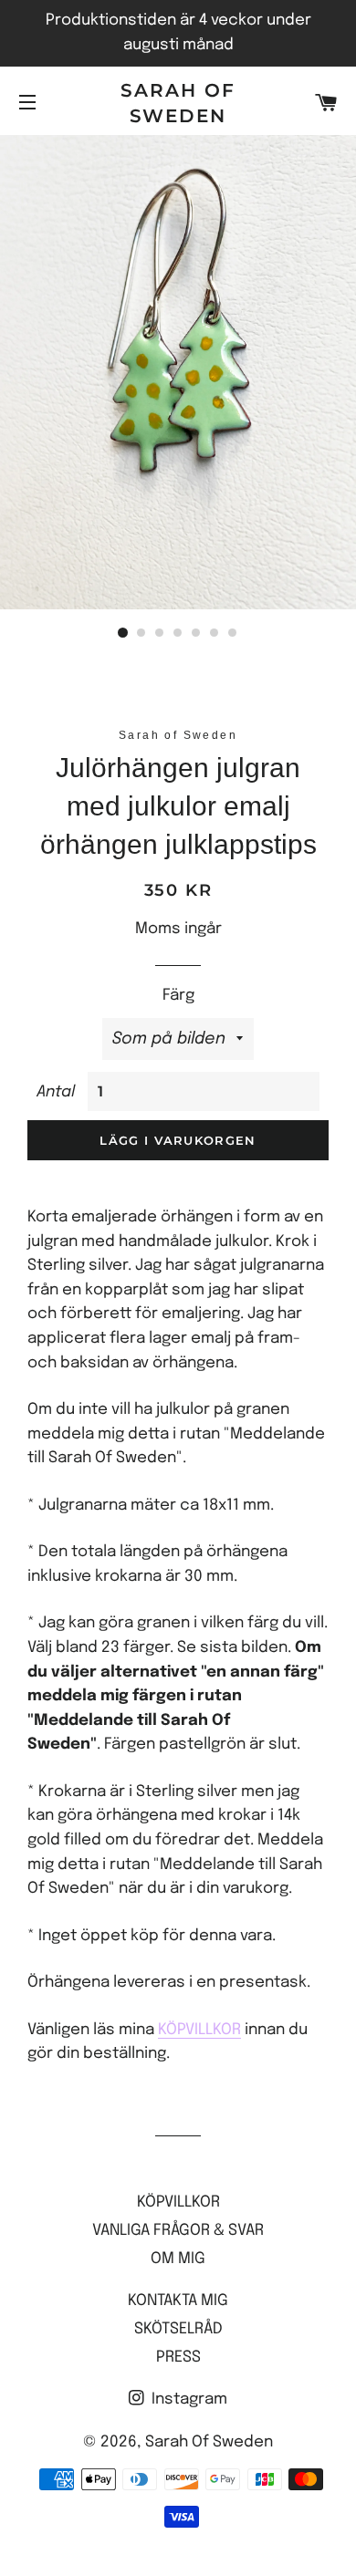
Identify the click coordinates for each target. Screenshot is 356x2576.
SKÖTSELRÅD (178, 2329)
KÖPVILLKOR (199, 2030)
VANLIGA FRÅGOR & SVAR (178, 2231)
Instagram (188, 2399)
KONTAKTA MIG (178, 2301)
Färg (178, 996)
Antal (56, 1092)
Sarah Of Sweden (178, 103)
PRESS (178, 2358)
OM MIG (178, 2259)
